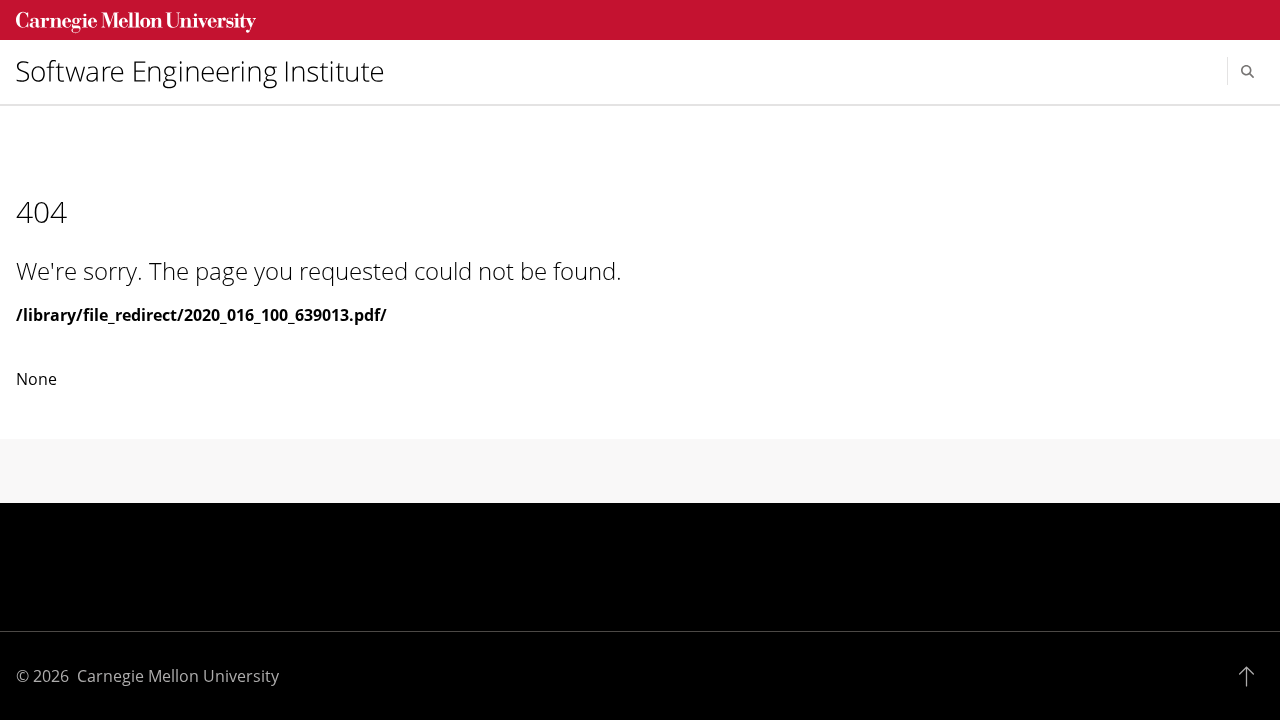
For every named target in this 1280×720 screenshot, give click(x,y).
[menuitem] (208, 71)
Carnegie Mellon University (178, 676)
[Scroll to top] (1251, 676)
